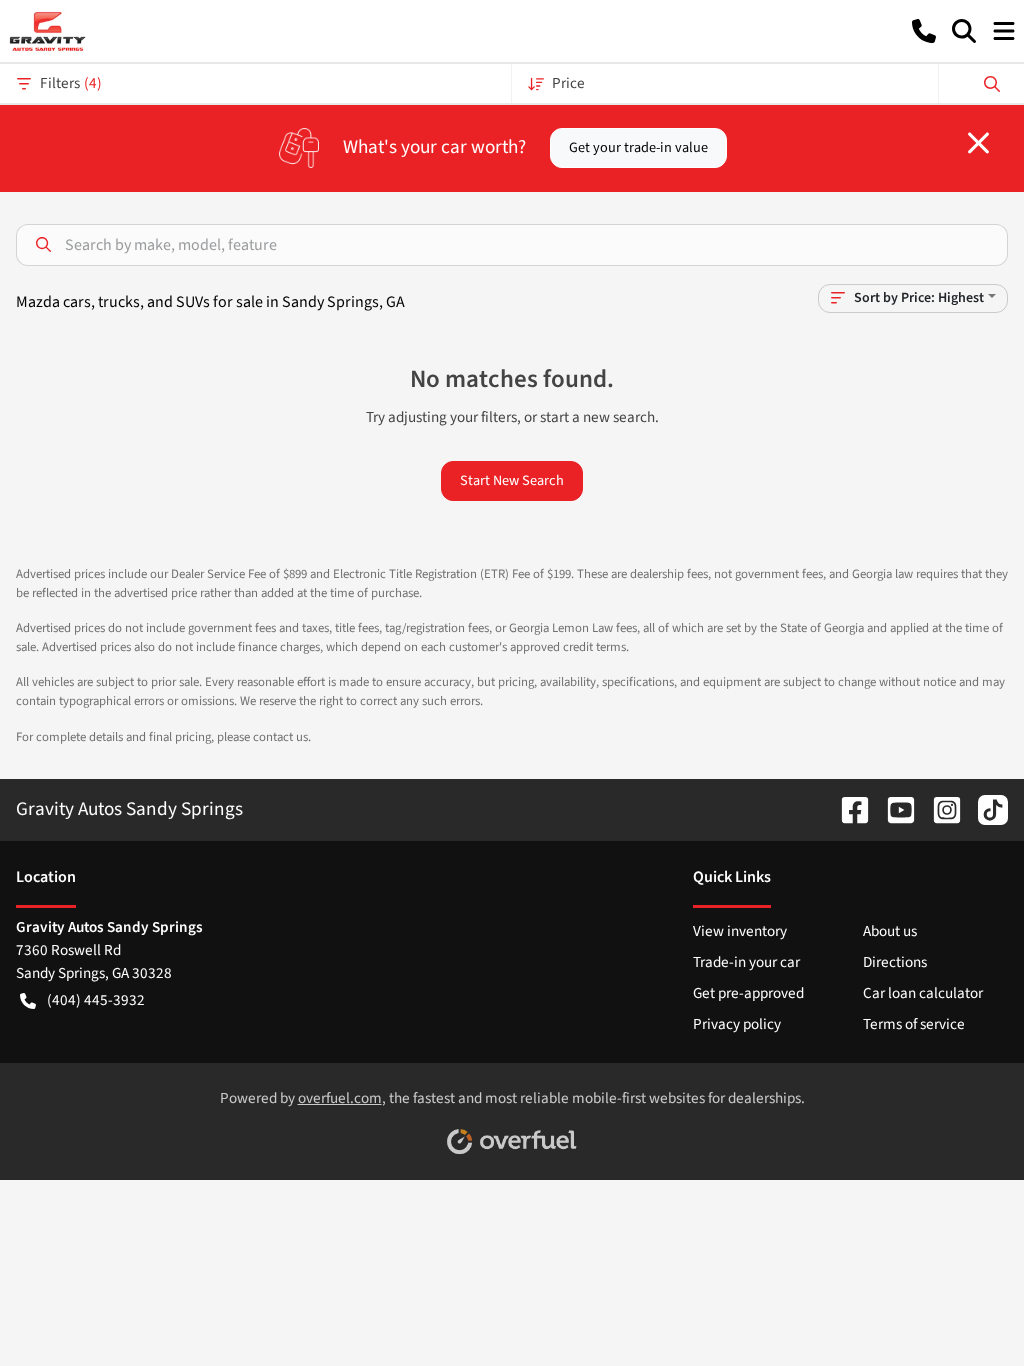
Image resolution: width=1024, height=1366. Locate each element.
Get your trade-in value (638, 147)
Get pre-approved (748, 993)
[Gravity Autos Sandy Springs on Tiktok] (985, 809)
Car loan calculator (923, 993)
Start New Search (512, 480)
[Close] (978, 143)
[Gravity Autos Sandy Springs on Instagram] (939, 809)
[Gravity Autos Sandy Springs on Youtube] (893, 809)
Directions (895, 962)
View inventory (740, 931)
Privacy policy (737, 1024)
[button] (924, 31)
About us (890, 931)
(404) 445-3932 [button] (96, 1000)
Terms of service (914, 1024)
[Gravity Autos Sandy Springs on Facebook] (847, 809)
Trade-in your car (746, 962)
